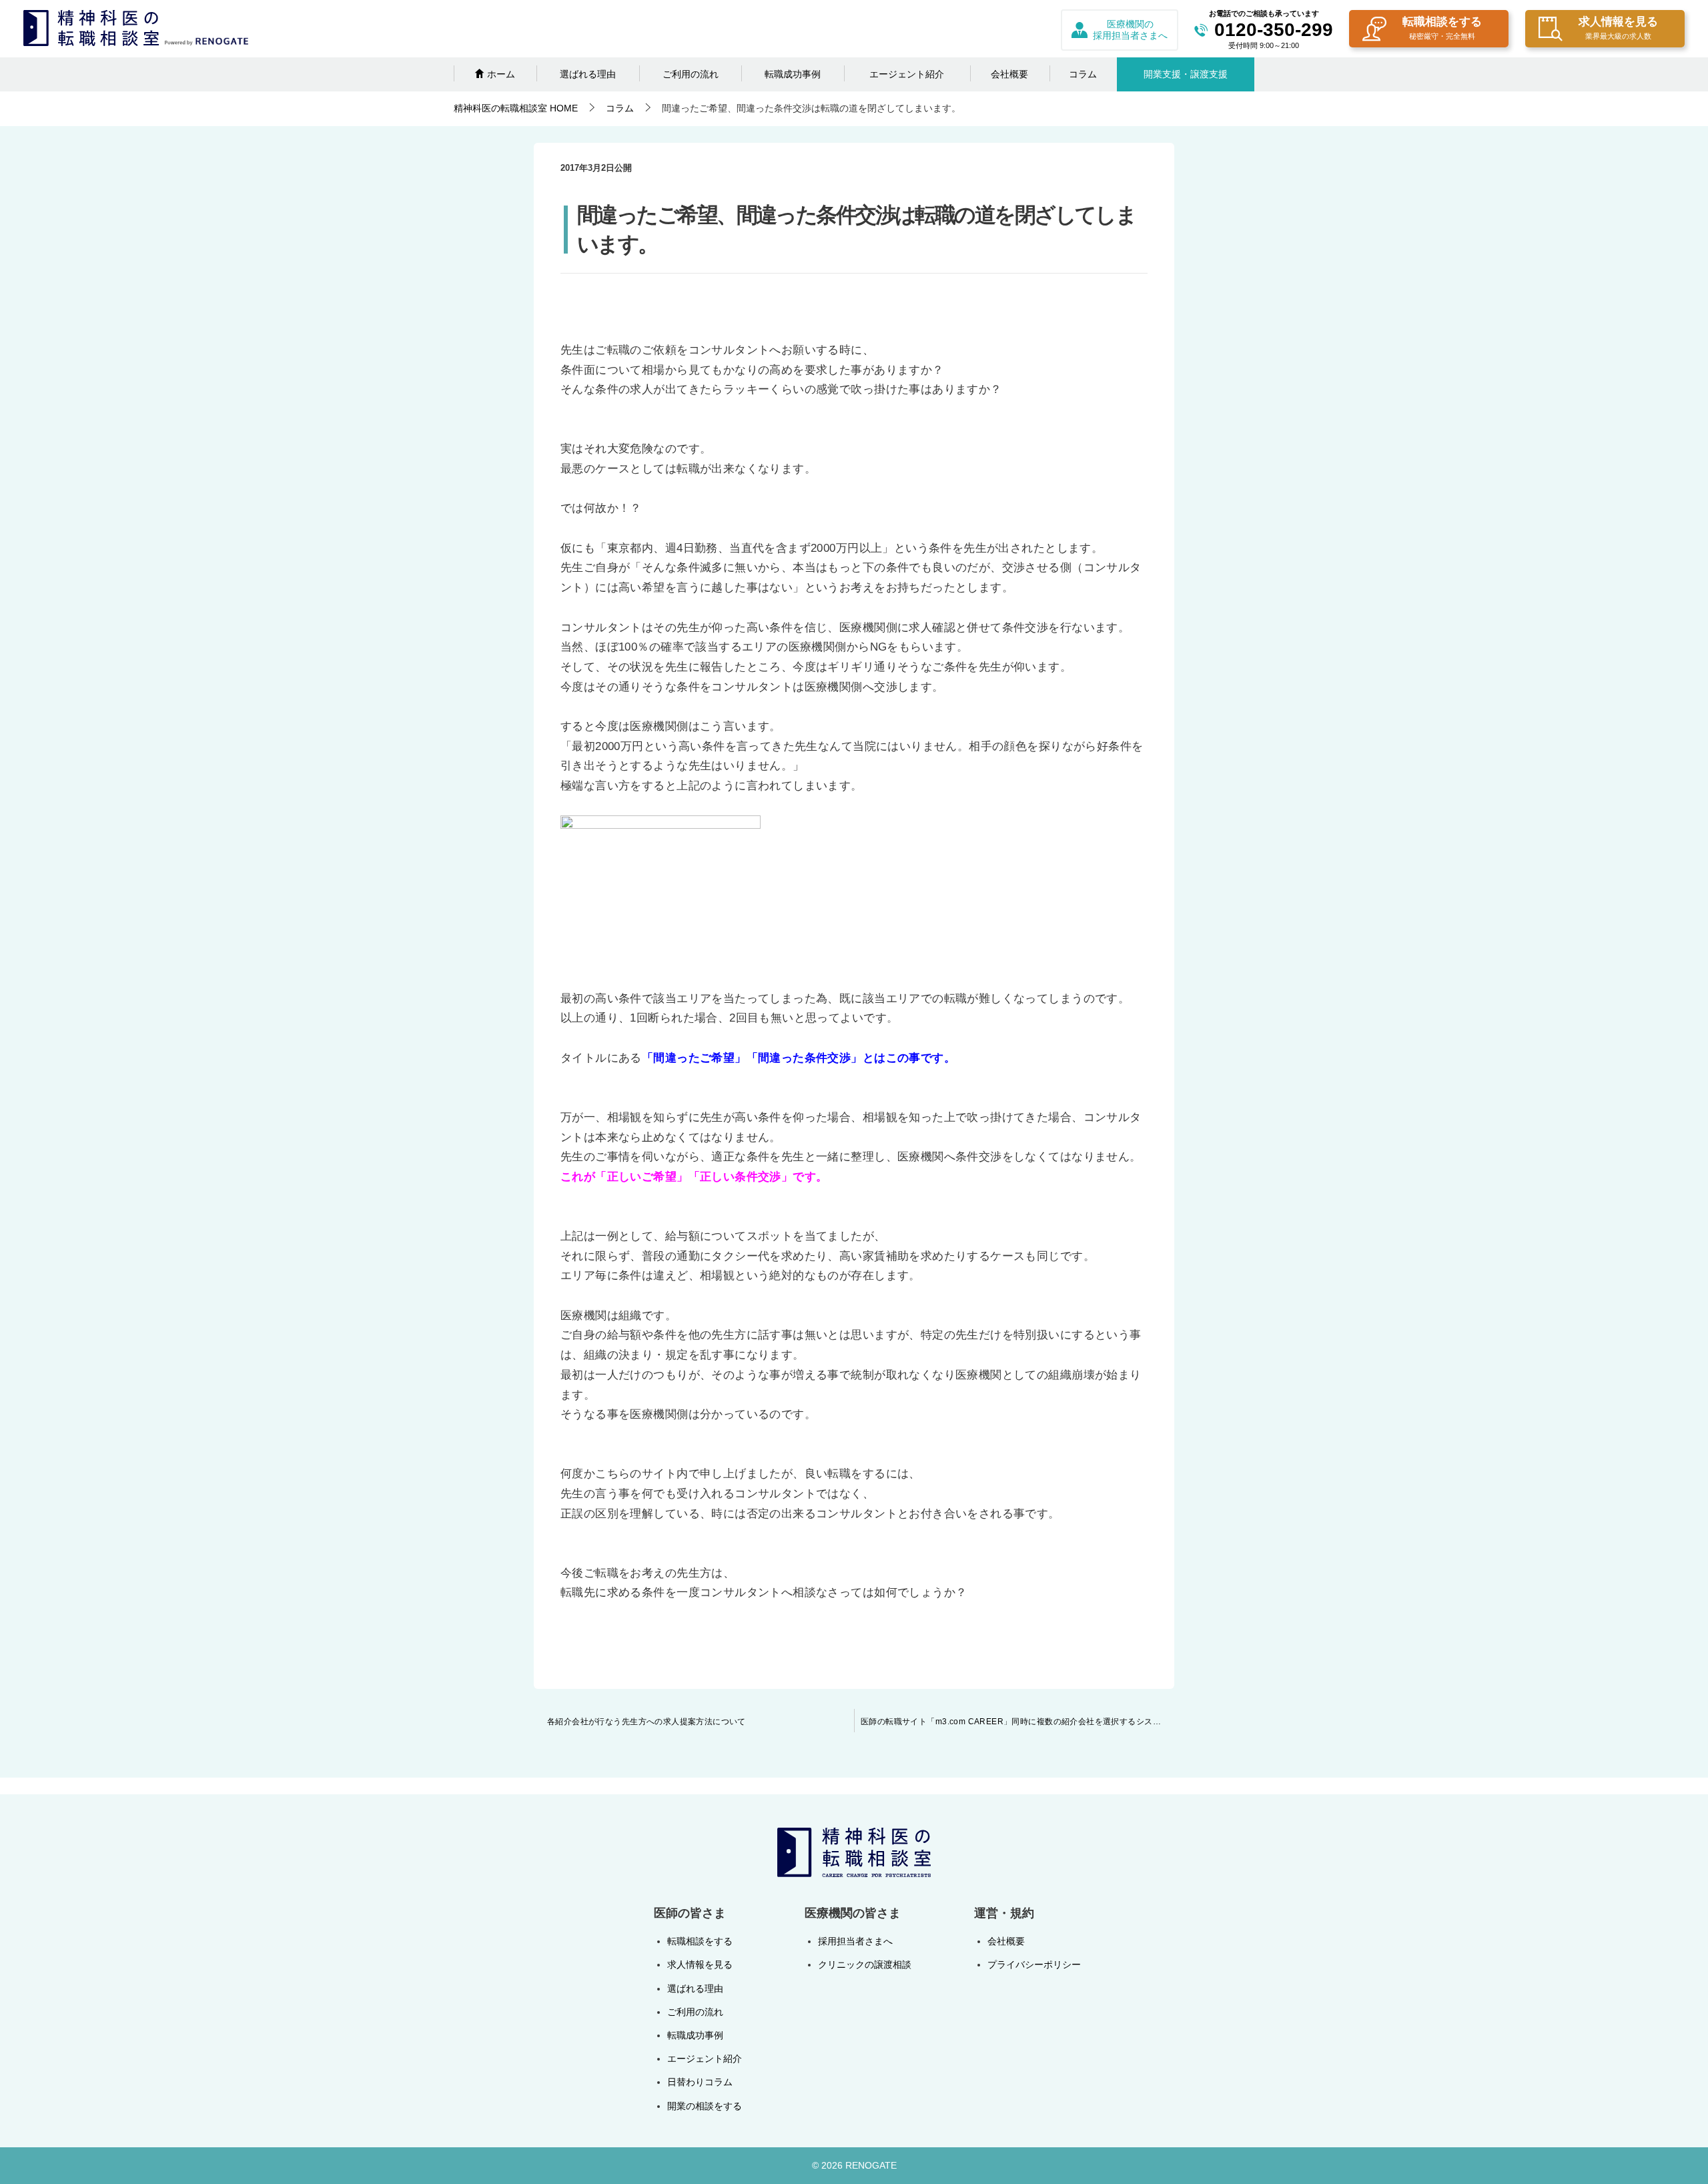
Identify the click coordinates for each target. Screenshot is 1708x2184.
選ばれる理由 (588, 74)
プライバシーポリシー (1034, 1964)
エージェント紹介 (907, 74)
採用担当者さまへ (855, 1941)
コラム (1083, 74)
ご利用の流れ (691, 74)
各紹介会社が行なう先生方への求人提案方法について (647, 1722)
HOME (516, 108)
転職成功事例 (793, 74)
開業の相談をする (705, 2106)
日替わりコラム (700, 2082)
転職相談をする (1442, 28)
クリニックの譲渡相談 (865, 1964)
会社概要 (1009, 74)
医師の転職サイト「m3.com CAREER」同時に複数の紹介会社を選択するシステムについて (1017, 1722)
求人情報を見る (1618, 28)
